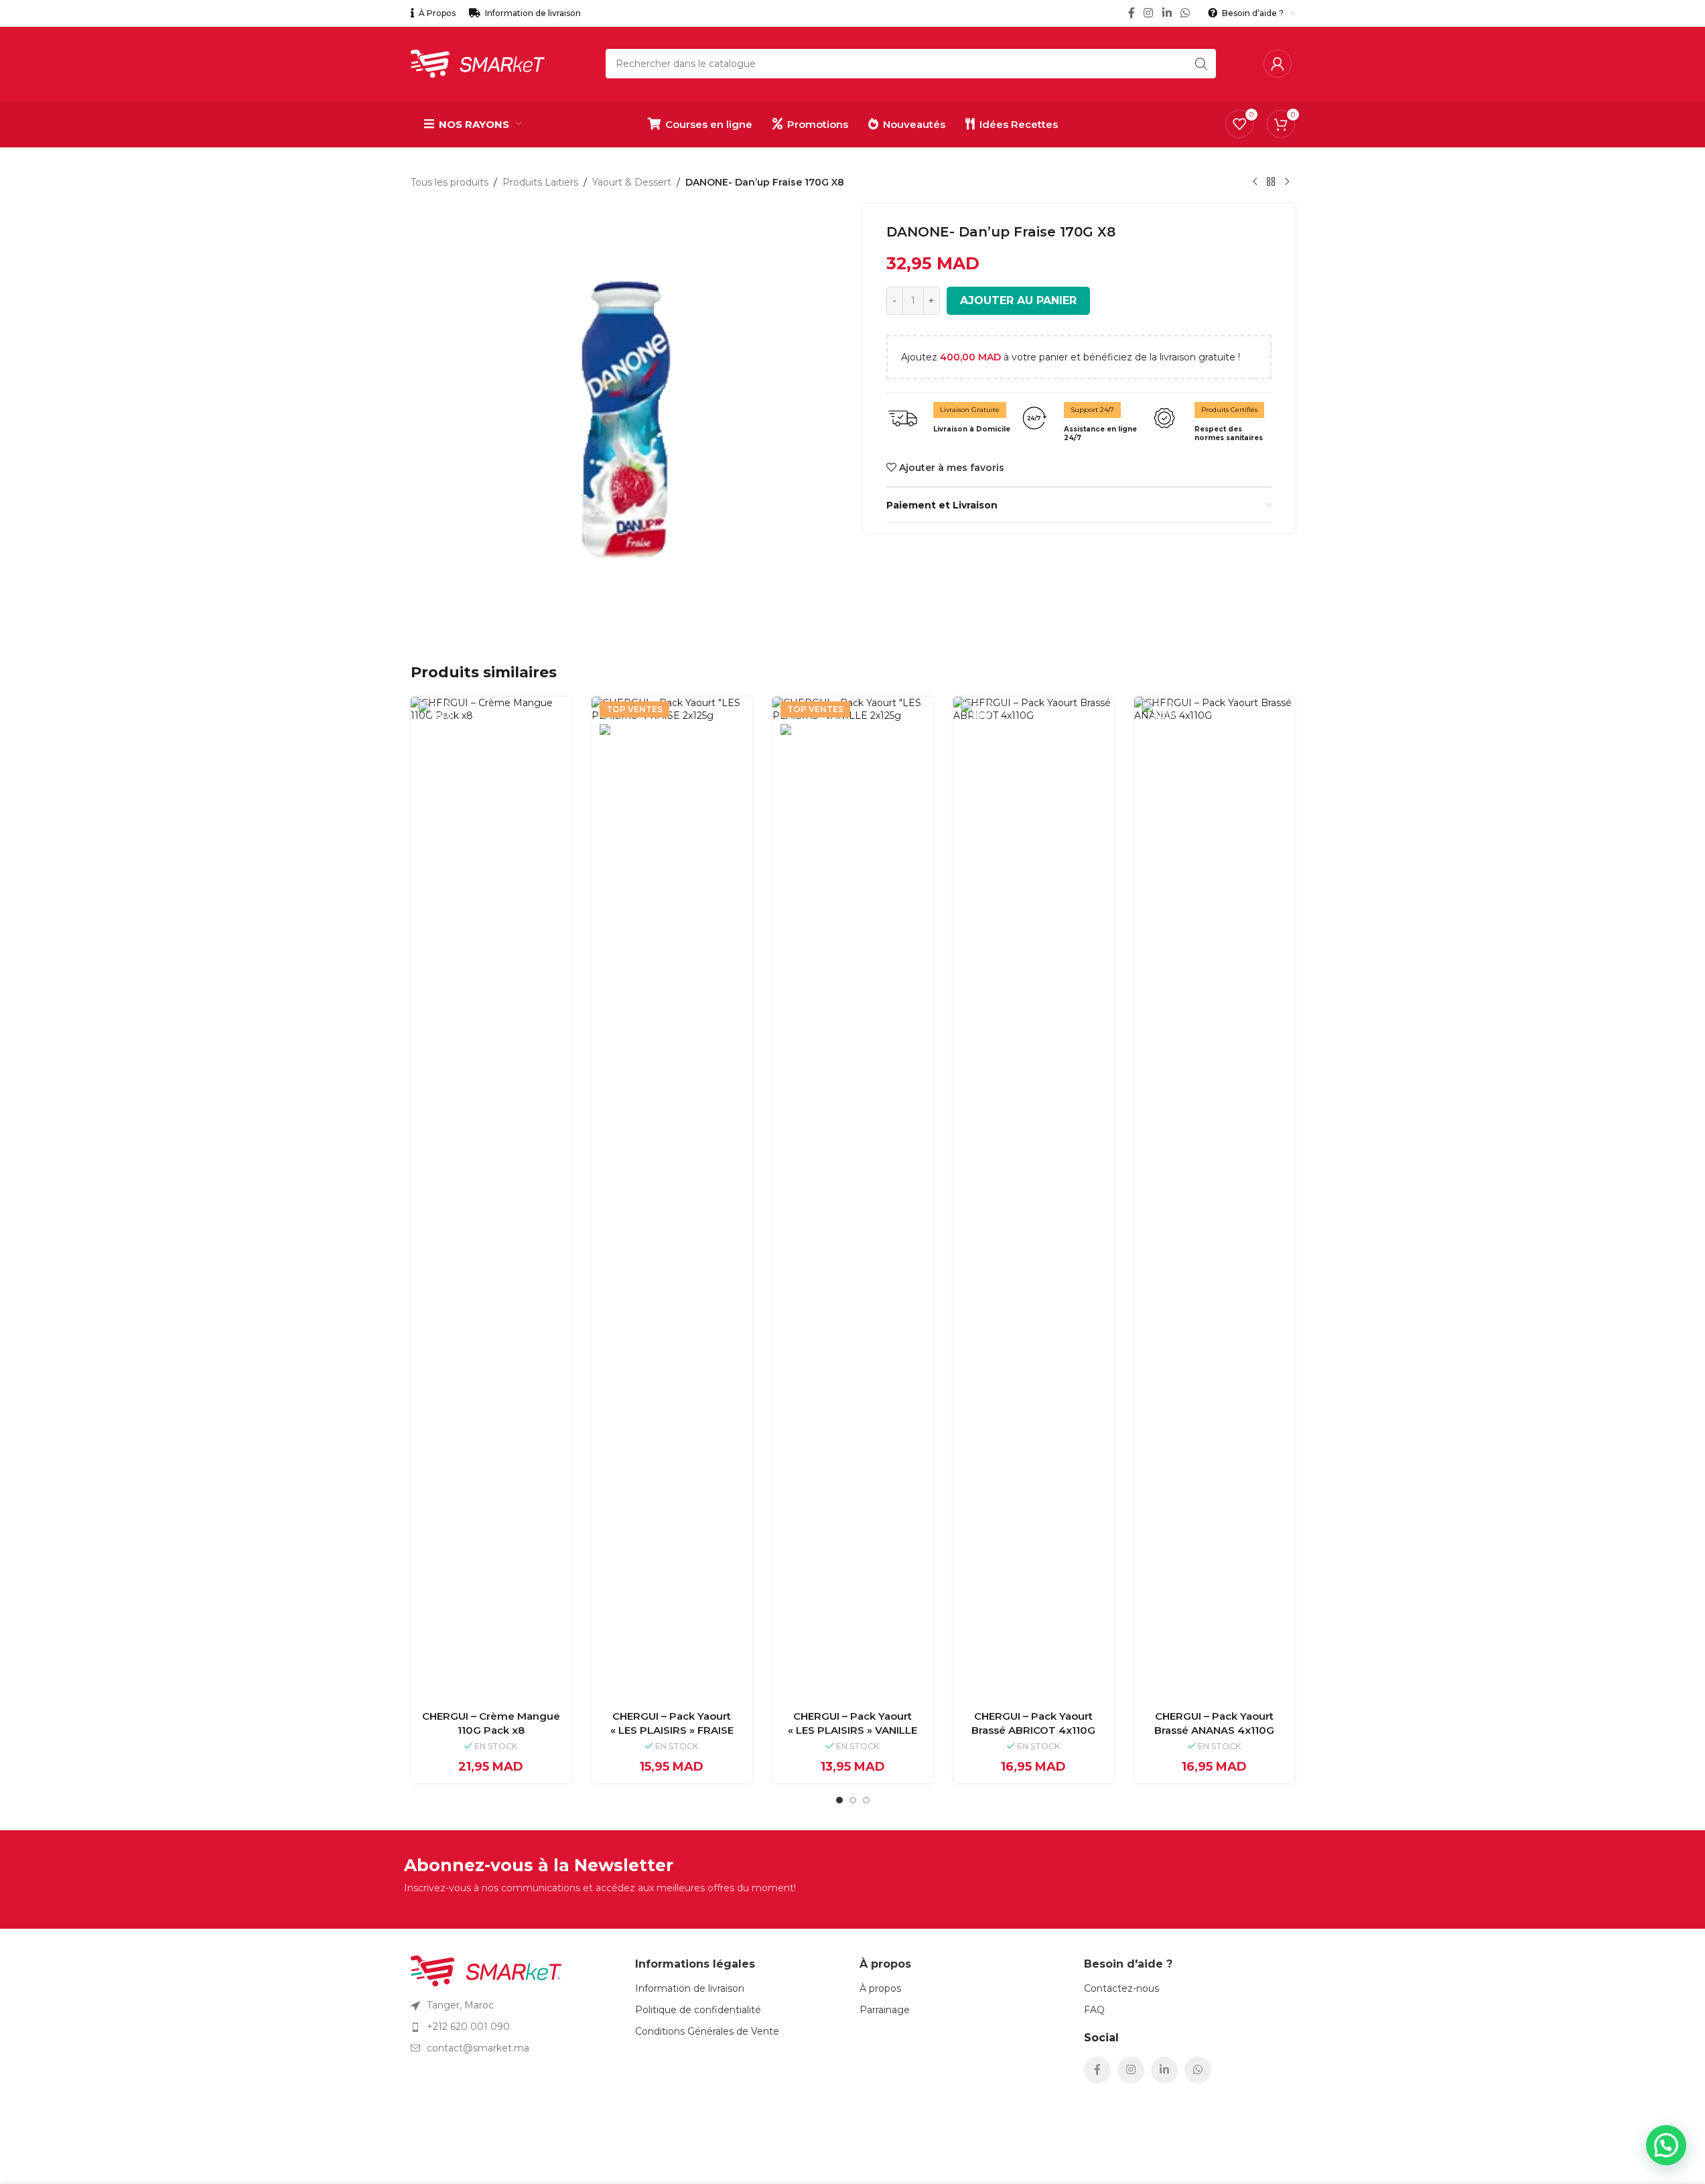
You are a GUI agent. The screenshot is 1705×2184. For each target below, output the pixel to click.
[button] (1666, 2145)
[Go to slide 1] (839, 1800)
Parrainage (885, 2010)
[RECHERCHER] (1201, 64)
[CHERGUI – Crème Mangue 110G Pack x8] (491, 1199)
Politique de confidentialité (698, 2010)
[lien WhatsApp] (1185, 13)
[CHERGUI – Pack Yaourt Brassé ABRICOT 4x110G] (1034, 1199)
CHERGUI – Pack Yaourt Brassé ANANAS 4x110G (1214, 1723)
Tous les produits (450, 182)
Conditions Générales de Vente (707, 2031)
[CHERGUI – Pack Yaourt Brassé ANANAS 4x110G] (1215, 1199)
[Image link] (486, 1970)
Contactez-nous (1121, 1988)
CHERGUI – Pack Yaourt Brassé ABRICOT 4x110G (1033, 1723)
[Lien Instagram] (1149, 13)
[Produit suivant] (1287, 182)
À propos (880, 1988)
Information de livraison (690, 1988)
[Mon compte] (1278, 64)
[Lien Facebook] (1132, 13)
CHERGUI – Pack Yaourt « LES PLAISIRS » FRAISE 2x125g (672, 1730)
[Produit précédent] (1255, 182)
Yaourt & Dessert (632, 182)
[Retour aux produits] (1271, 182)
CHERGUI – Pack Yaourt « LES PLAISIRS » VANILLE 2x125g (852, 1730)
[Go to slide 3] (866, 1800)
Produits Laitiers (540, 182)
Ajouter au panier (1018, 300)
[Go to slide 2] (853, 1800)
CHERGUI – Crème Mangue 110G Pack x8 (491, 1723)
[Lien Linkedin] (1167, 13)
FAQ (1094, 2010)
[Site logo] (478, 63)
